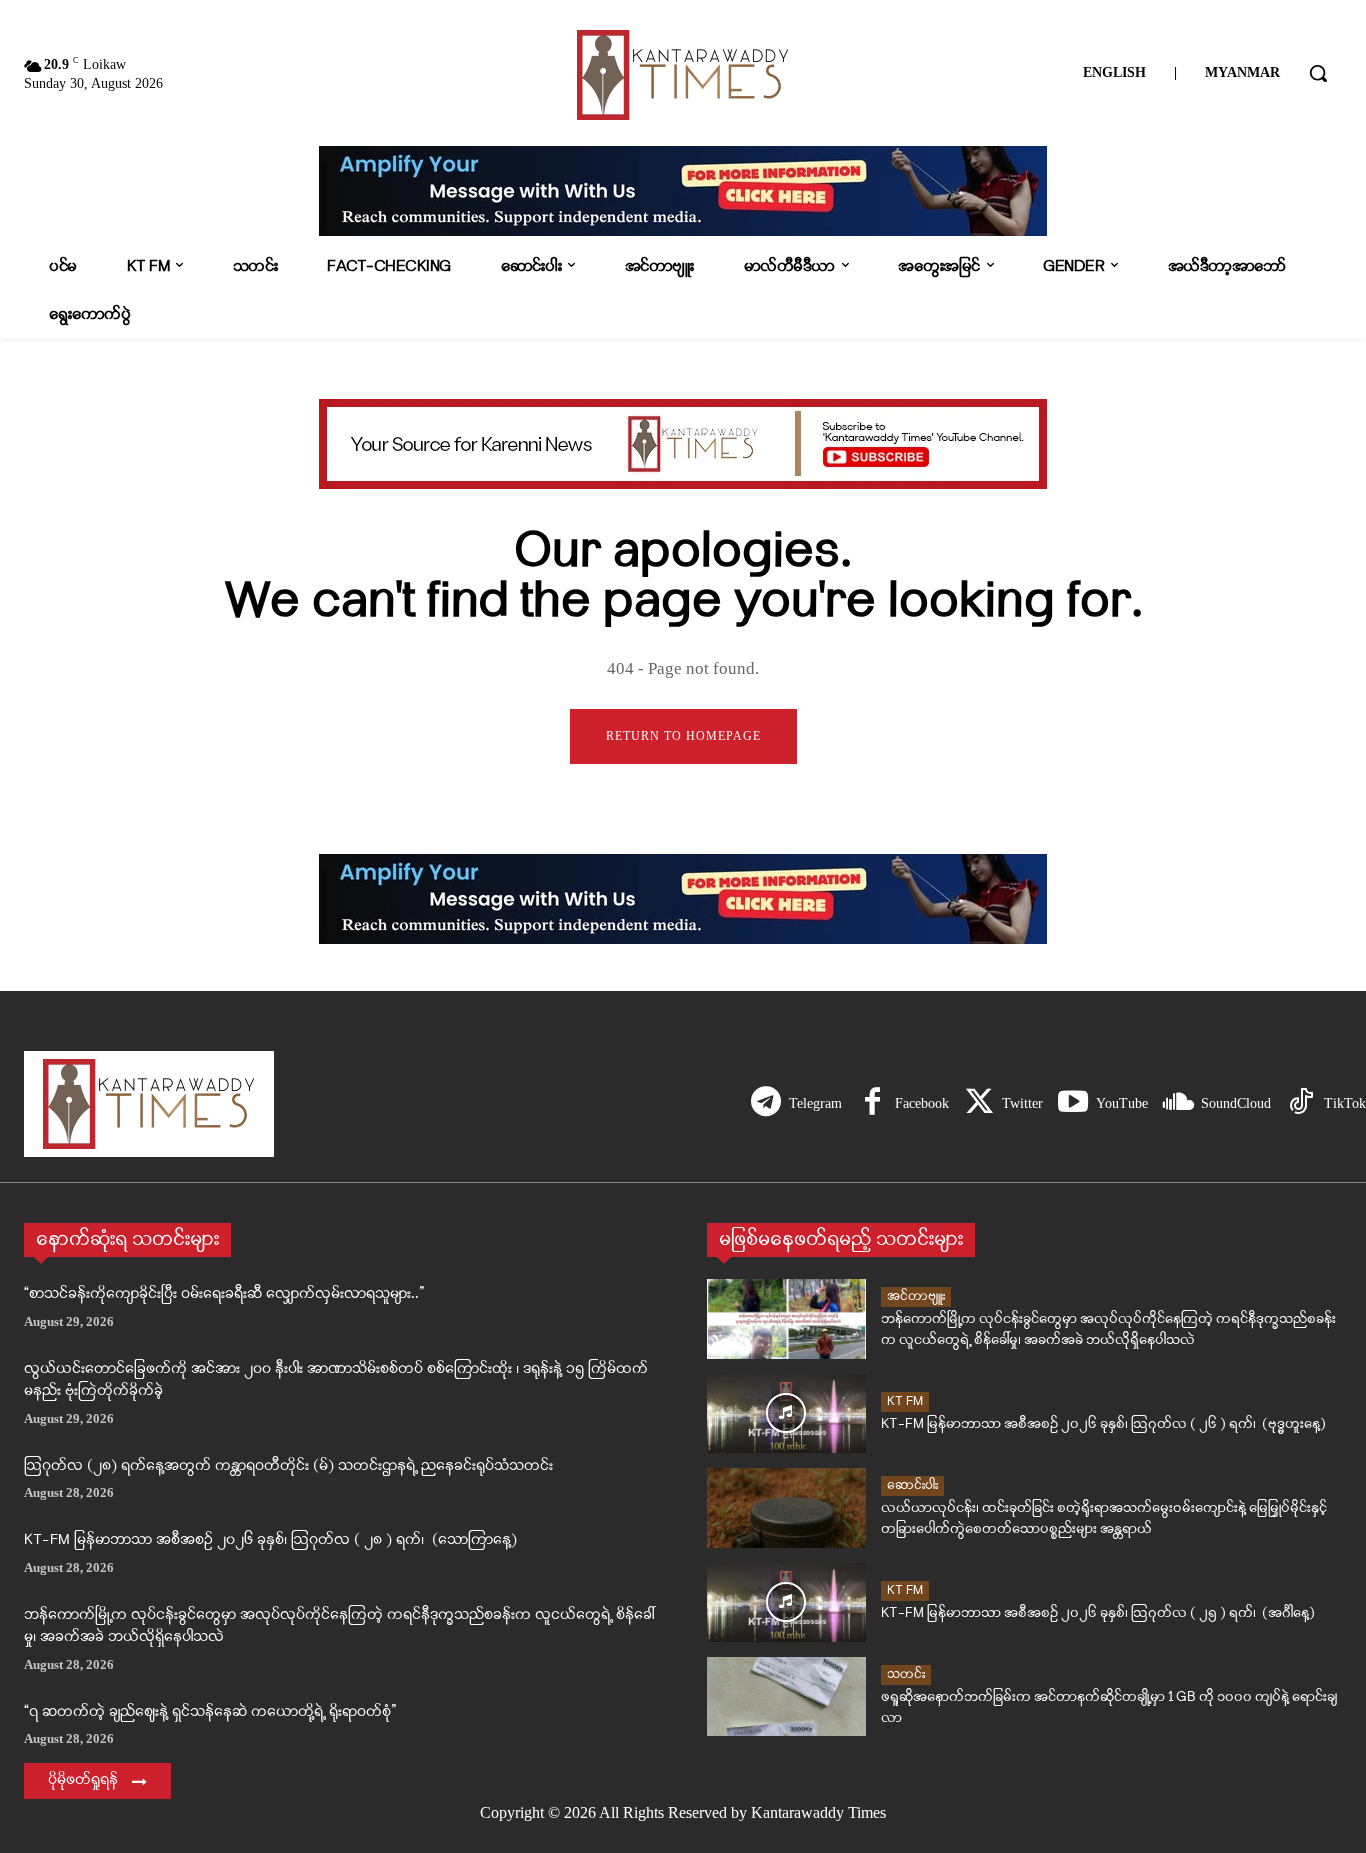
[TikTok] (1301, 1104)
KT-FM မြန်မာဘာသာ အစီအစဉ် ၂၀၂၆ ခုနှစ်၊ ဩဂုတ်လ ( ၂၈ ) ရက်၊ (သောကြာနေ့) (270, 1540)
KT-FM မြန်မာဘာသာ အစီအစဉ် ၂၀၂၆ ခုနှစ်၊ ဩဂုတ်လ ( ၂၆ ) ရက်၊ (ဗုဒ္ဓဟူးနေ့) (1103, 1424)
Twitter (1022, 1103)
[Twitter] (979, 1104)
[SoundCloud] (1178, 1104)
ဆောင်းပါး (912, 1485)
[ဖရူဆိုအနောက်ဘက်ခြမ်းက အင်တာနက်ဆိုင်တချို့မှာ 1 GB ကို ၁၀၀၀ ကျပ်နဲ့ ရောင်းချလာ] (786, 1696)
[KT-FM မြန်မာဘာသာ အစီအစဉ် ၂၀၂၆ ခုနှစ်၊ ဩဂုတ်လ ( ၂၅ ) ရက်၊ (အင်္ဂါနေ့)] (786, 1602)
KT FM (905, 1401)
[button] (1318, 73)
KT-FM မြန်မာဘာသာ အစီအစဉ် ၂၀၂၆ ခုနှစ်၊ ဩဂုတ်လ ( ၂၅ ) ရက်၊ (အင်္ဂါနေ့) (1098, 1613)
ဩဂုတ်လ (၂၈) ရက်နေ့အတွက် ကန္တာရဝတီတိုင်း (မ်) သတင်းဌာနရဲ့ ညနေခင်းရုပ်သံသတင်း (288, 1466)
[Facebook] (872, 1104)
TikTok (1345, 1103)
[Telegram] (766, 1104)
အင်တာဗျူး (916, 1296)
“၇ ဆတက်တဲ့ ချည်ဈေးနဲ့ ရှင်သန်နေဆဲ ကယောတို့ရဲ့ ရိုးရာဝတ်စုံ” (210, 1712)
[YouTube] (1073, 1104)
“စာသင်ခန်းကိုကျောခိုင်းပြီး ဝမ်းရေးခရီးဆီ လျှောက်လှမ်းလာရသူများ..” (224, 1294)
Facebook (922, 1103)
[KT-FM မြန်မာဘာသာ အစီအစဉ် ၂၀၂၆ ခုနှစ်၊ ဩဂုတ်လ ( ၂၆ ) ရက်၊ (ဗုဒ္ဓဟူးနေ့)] (786, 1413)
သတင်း (906, 1674)
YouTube (1122, 1103)
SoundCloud (1236, 1103)
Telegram (815, 1103)
